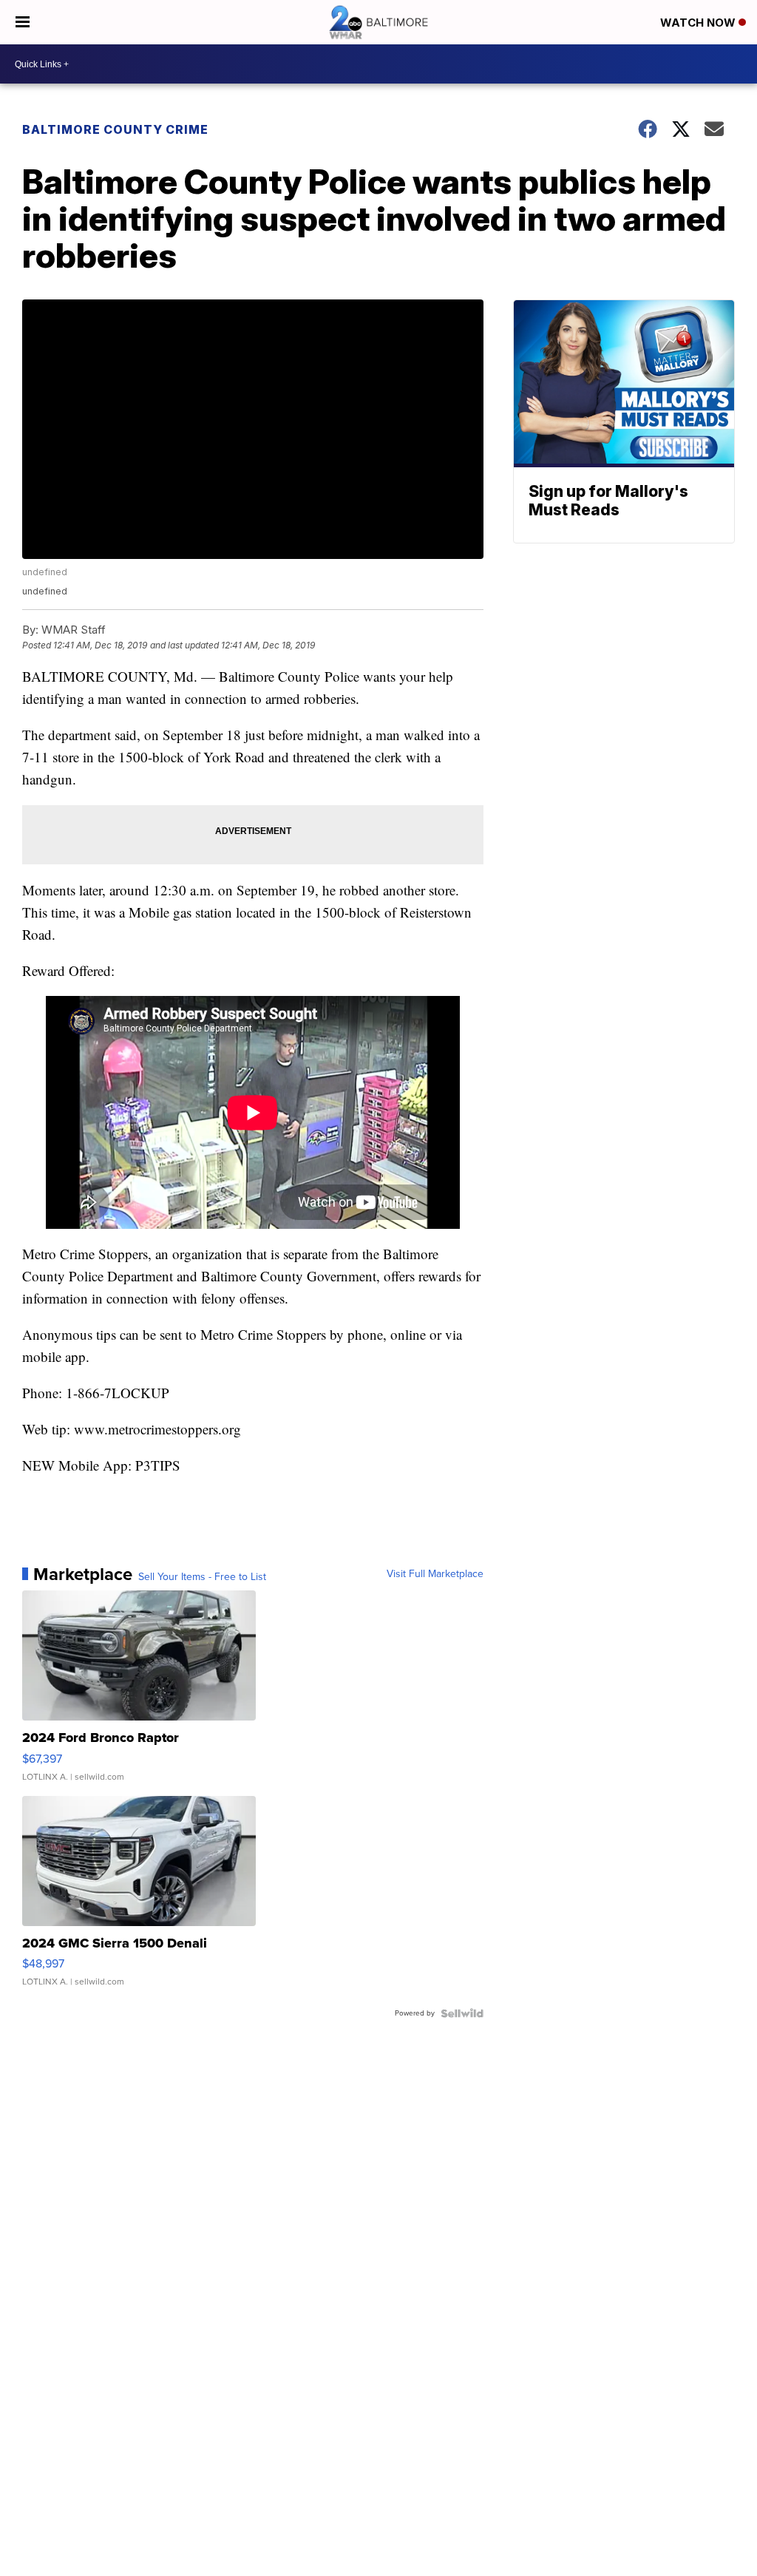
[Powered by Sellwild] (462, 2013)
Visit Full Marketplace (435, 1574)
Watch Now (699, 23)
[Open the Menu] (23, 22)
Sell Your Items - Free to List (202, 1577)
